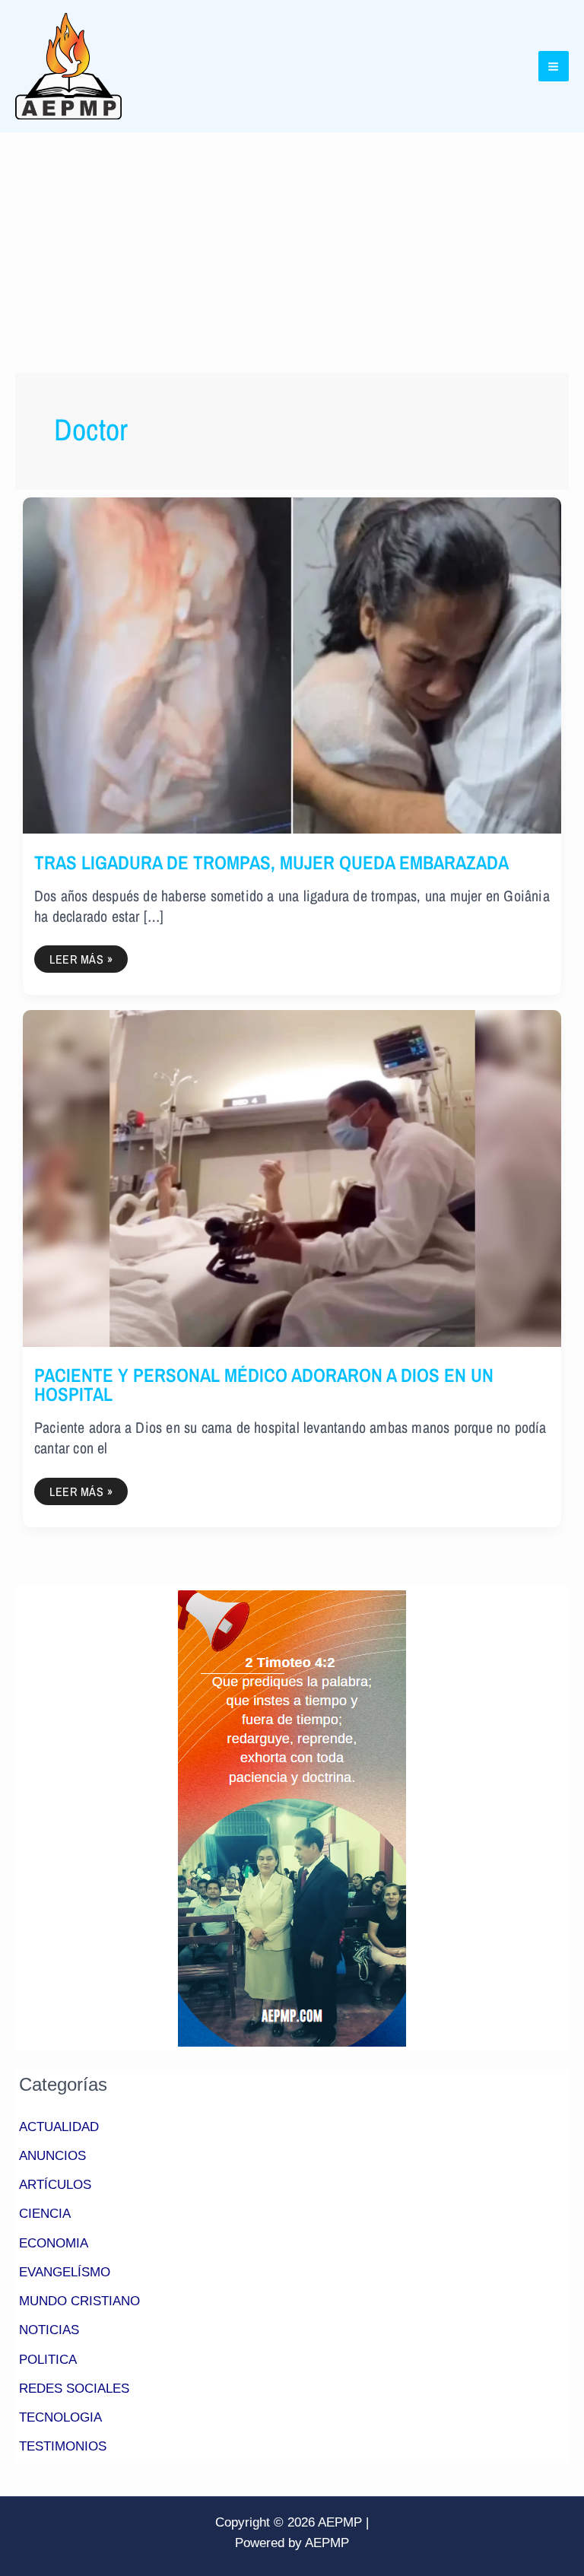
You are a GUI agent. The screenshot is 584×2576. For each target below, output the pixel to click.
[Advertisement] (292, 246)
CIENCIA (45, 2214)
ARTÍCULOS (55, 2185)
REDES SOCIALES (74, 2389)
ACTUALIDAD (59, 2127)
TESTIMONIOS (63, 2446)
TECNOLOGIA (60, 2417)
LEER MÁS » (85, 956)
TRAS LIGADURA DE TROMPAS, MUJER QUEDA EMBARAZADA (271, 862)
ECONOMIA (54, 2243)
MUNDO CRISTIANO (79, 2301)
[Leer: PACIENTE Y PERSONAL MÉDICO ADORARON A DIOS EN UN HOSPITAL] (292, 1178)
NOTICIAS (49, 2330)
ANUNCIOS (52, 2156)
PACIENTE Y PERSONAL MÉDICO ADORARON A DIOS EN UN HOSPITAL (264, 1385)
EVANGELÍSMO (65, 2272)
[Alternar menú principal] (554, 67)
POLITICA (48, 2360)
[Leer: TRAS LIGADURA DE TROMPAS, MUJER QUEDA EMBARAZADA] (292, 664)
